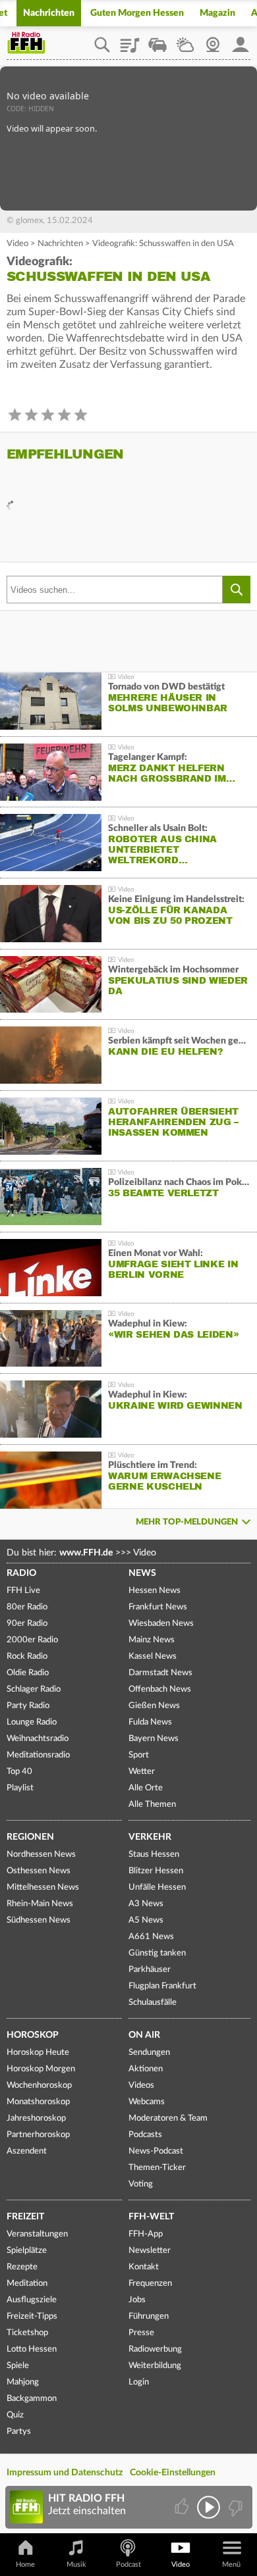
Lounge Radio (32, 1722)
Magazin (217, 13)
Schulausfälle (153, 2003)
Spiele (18, 2366)
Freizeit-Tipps (32, 2316)
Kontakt (144, 2267)
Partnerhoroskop (38, 2135)
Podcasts (145, 2135)
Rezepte (22, 2267)
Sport (139, 1755)
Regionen (30, 1837)
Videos (141, 2085)
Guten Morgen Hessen (137, 13)
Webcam (213, 40)
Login (139, 2382)
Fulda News (150, 1722)
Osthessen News (39, 1871)
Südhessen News (39, 1920)
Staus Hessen (154, 1855)
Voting (141, 2184)
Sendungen (149, 2053)
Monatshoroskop (38, 2102)
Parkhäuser (150, 1970)
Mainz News (152, 1640)
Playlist (130, 40)
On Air (144, 2035)
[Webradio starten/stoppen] (209, 2507)
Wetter (185, 40)
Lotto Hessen (32, 2349)
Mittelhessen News (43, 1887)
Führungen (149, 2316)
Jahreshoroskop (36, 2118)
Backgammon (32, 2399)
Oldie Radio (28, 1673)
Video (17, 244)
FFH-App (146, 2234)
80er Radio (27, 1607)
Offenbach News (160, 1689)
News (142, 1573)
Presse (141, 2333)
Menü (231, 2564)
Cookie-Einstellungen (173, 2473)
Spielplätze (27, 2251)
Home (25, 2564)
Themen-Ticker (157, 2168)
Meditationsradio (38, 1755)
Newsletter (150, 2251)
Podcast (128, 2564)
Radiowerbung (155, 2349)
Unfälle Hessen (157, 1887)
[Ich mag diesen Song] (183, 2507)
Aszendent (27, 2151)
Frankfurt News (158, 1607)
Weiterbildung (155, 2366)
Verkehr (150, 1837)
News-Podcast (156, 2151)
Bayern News (154, 1739)
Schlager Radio (34, 1689)
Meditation (27, 2284)
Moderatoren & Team (168, 2118)
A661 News (151, 1937)
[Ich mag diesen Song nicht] (234, 2507)
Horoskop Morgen (41, 2069)
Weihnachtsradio (38, 1739)
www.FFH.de (86, 1553)
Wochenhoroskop (39, 2085)
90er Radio (27, 1624)
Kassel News (153, 1656)
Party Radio (28, 1706)
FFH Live (23, 1591)
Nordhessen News (41, 1855)
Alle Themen (152, 1805)
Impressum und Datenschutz (65, 2473)
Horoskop (33, 2035)
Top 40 (19, 1772)
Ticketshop (27, 2333)
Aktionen (146, 2069)
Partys (19, 2432)
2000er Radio (32, 1640)
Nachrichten (49, 13)
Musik (76, 2564)
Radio (21, 1573)
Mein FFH (241, 40)
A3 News (146, 1904)
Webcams (147, 2102)
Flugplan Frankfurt (162, 1986)
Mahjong (23, 2382)
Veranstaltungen (37, 2234)
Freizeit (25, 2217)
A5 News (146, 1920)
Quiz (15, 2415)
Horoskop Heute (38, 2053)
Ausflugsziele (32, 2300)
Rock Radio (27, 1656)
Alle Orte (146, 1788)
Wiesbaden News (161, 1624)
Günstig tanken (157, 1953)
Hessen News (155, 1591)
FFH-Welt (151, 2217)
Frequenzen (150, 2284)
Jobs (137, 2300)
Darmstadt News (160, 1673)
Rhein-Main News (40, 1904)
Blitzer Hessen (156, 1871)
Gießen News (154, 1706)
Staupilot (157, 40)
